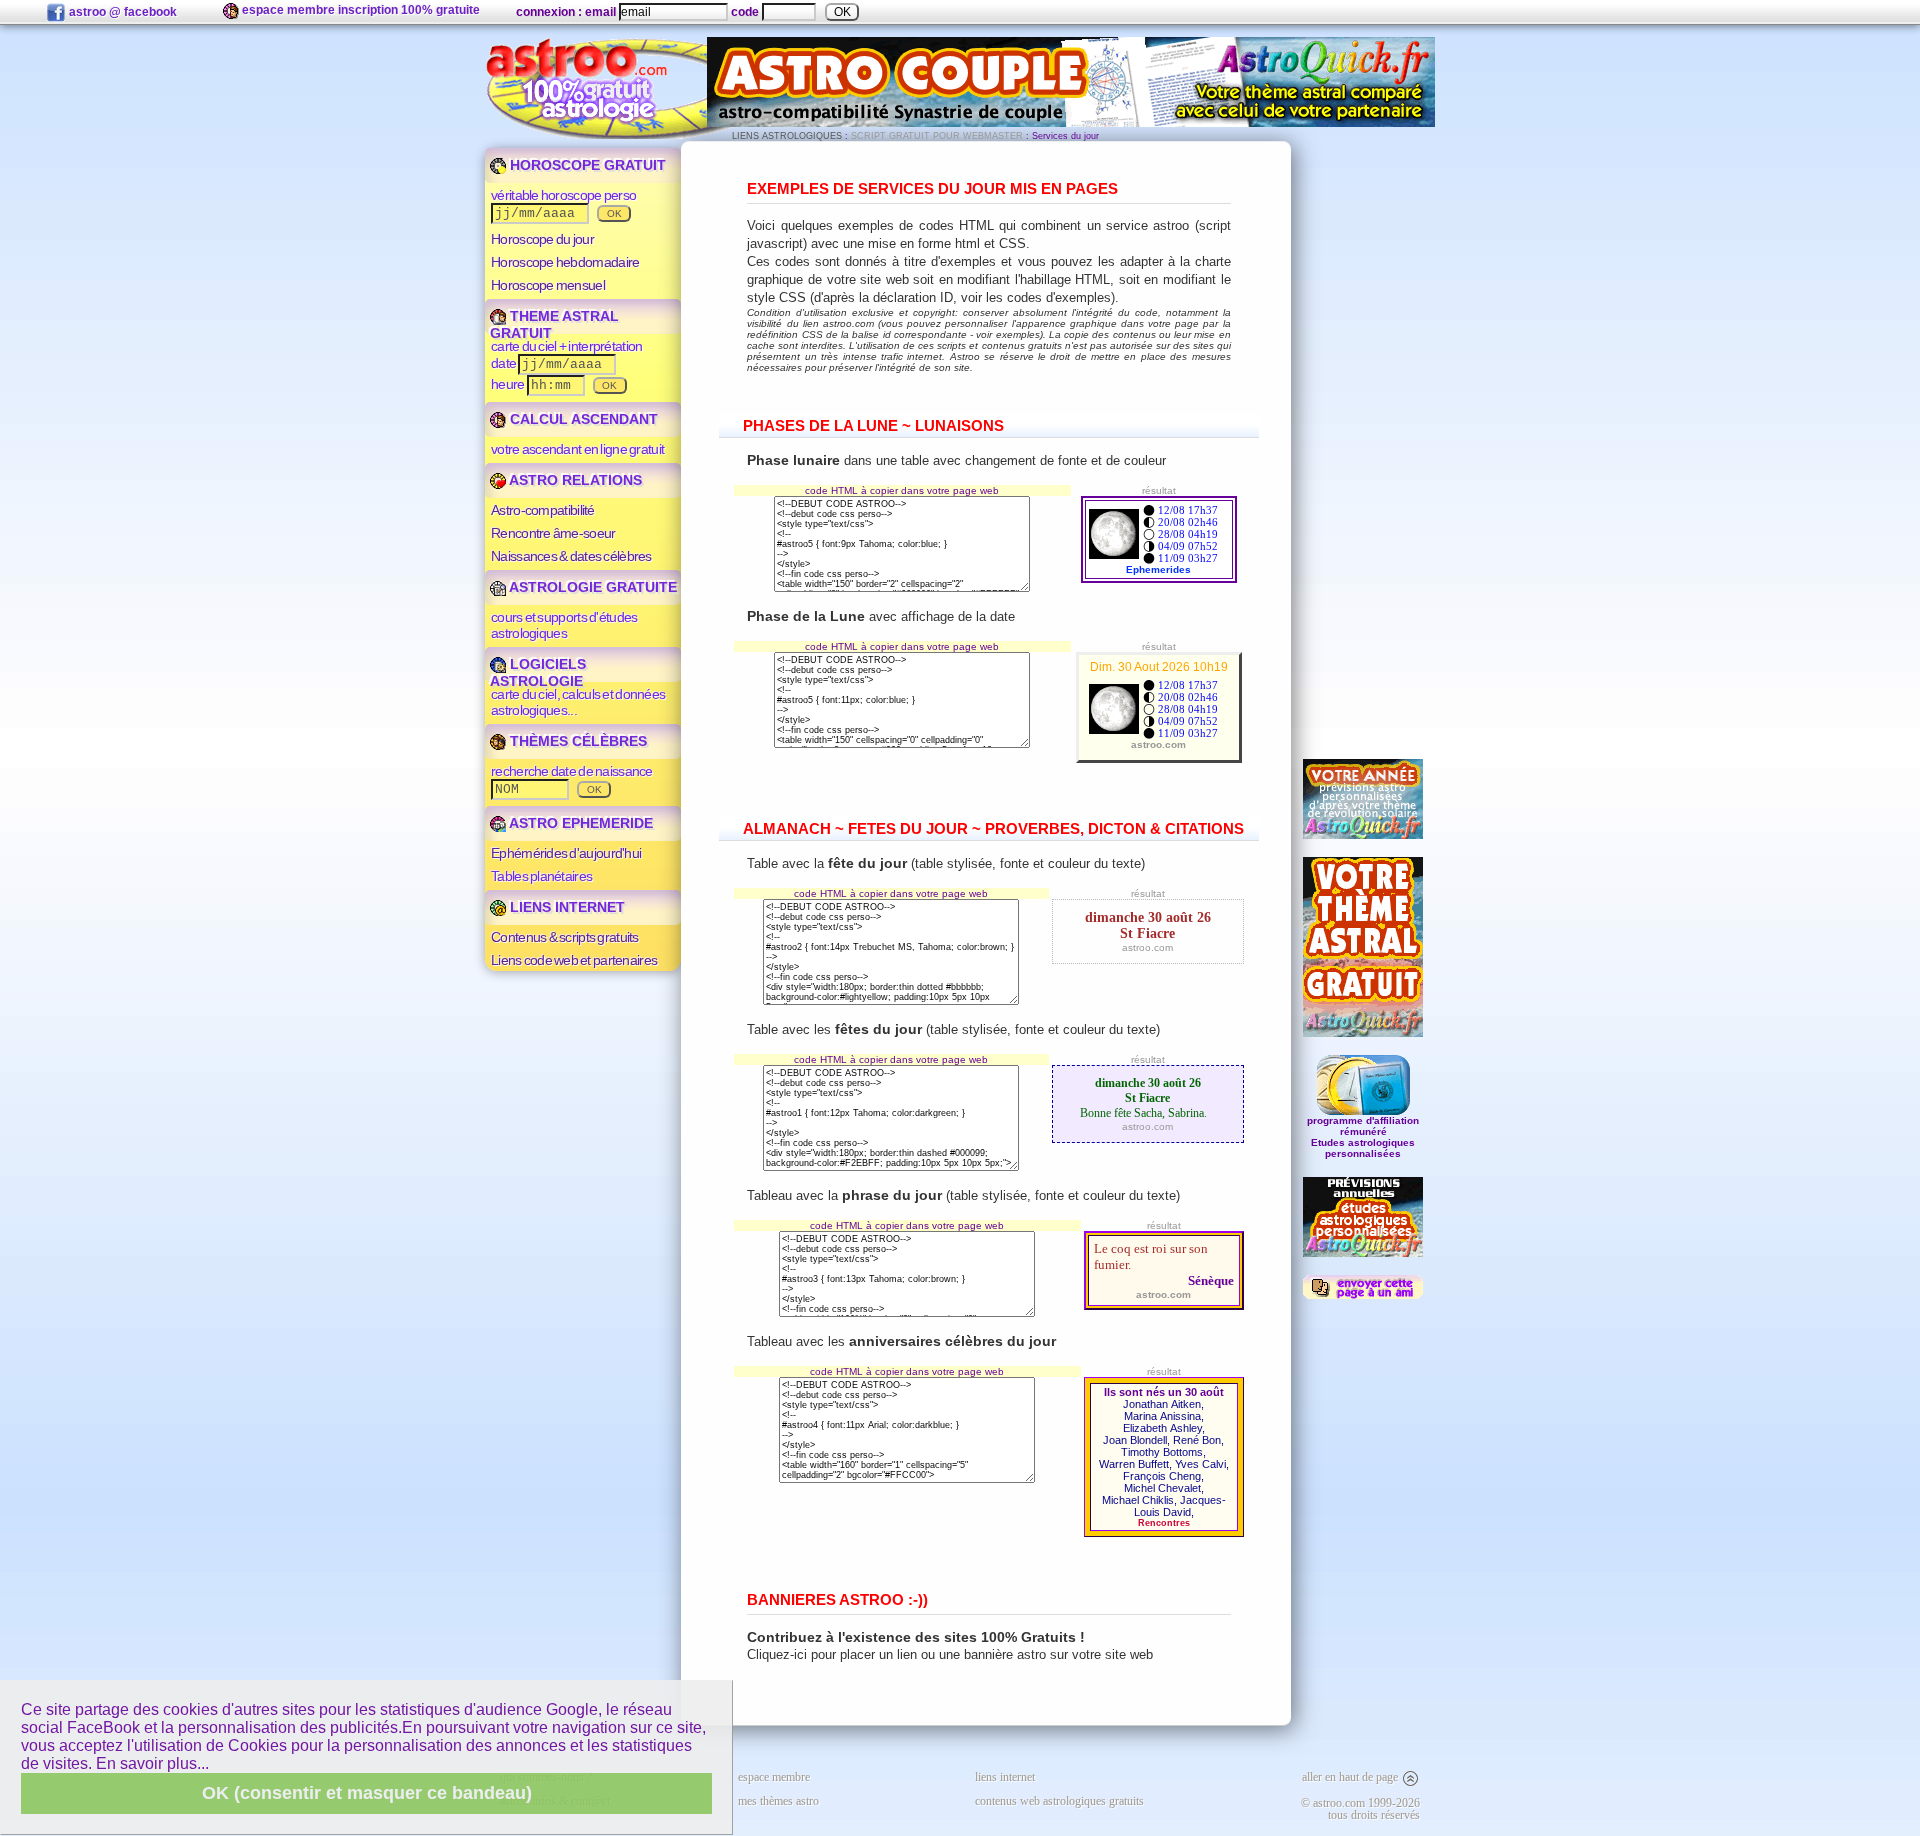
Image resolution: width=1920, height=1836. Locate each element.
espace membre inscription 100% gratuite (359, 10)
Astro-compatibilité (543, 510)
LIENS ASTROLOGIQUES (787, 136)
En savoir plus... (152, 1763)
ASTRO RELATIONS (574, 480)
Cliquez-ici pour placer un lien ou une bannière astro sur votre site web (950, 1654)
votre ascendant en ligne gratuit (577, 449)
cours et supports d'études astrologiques (564, 625)
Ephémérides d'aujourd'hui (566, 853)
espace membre (774, 1777)
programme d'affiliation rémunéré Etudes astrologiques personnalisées (1363, 1137)
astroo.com (1147, 947)
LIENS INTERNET (565, 907)
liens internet (1005, 1777)
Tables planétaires (541, 876)
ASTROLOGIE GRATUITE (591, 587)
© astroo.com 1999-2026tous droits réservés (1360, 1809)
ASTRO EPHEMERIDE (579, 823)
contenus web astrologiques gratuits (1059, 1801)
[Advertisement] (1363, 441)
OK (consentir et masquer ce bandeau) (367, 1793)
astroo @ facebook (121, 12)
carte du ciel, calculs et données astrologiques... (578, 702)
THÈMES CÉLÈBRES (576, 741)
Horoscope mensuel (548, 285)
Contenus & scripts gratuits (565, 937)
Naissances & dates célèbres (571, 556)
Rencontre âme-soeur (553, 533)
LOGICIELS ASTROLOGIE (538, 672)
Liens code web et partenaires (574, 960)
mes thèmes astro (778, 1801)
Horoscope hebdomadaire (565, 262)
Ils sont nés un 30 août (1164, 1392)
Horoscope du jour (542, 239)
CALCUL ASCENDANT (582, 419)
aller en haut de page (1351, 1777)
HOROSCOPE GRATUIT (586, 165)
